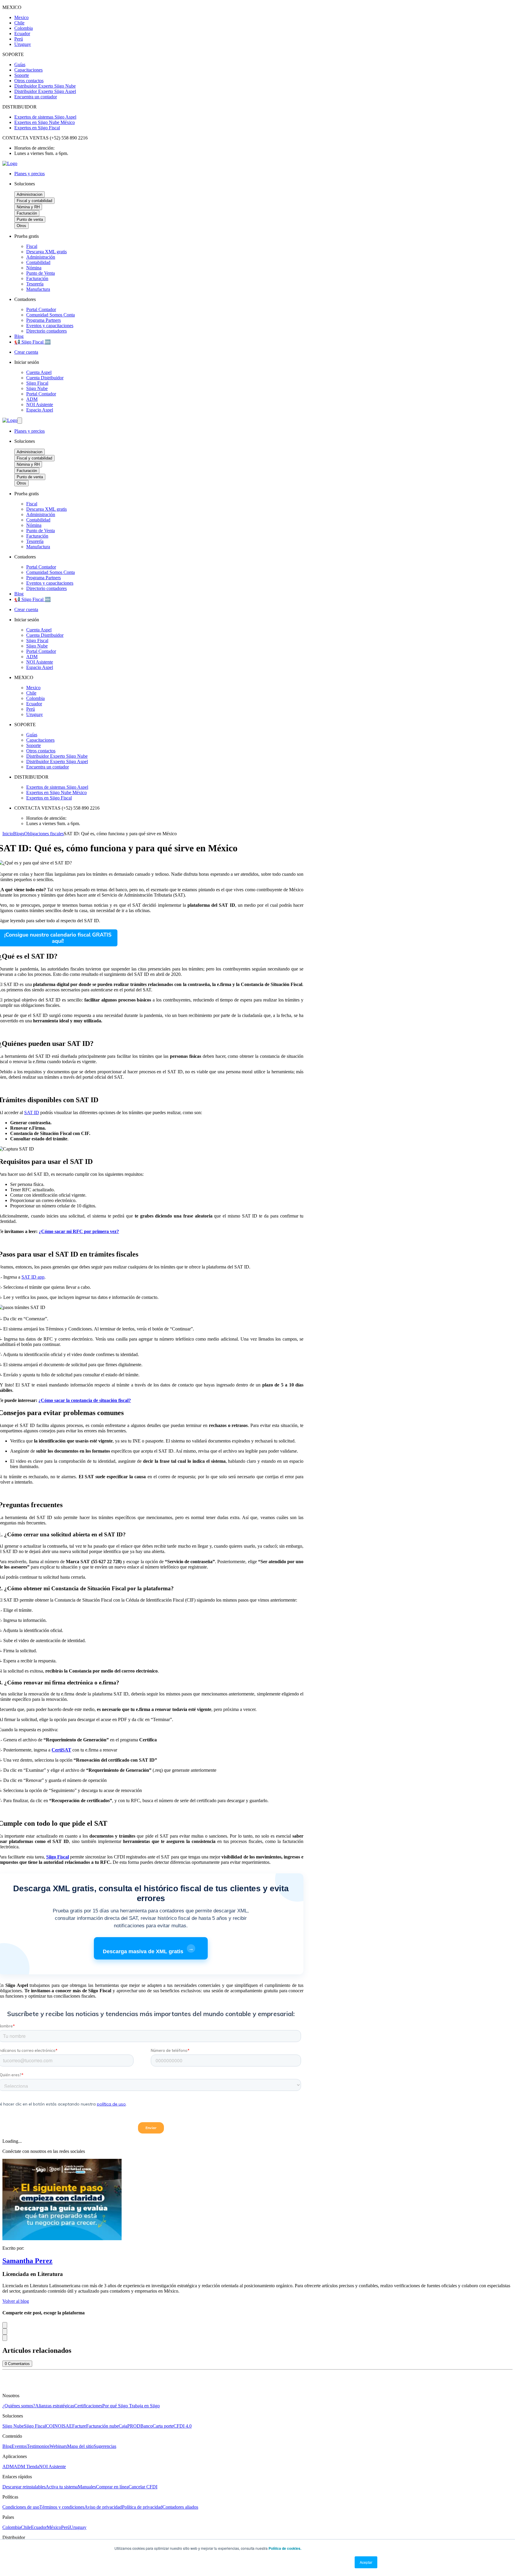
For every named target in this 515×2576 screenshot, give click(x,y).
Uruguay (78, 2527)
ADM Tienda (26, 2466)
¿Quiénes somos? (19, 2406)
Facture (79, 2426)
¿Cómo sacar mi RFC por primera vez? (79, 1231)
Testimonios (38, 2446)
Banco (146, 2426)
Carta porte (163, 2426)
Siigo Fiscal (35, 2426)
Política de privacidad (142, 2507)
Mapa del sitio (80, 2446)
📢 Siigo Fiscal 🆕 (32, 342)
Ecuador (39, 2527)
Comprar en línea (112, 2487)
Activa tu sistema (62, 2487)
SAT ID (32, 1112)
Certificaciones (88, 2406)
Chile (26, 2527)
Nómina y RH (28, 207)
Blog (19, 336)
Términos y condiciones (62, 2507)
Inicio (8, 834)
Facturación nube (102, 2426)
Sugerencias (105, 2446)
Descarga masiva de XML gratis (148, 1950)
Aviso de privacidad (103, 2507)
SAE (68, 2426)
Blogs (19, 834)
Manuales (87, 2487)
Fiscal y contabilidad (34, 201)
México (54, 2527)
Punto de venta (30, 219)
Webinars (58, 2446)
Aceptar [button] (366, 2562)
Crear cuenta (26, 352)
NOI (59, 2426)
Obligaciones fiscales (44, 834)
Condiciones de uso (21, 2507)
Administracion (30, 194)
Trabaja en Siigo (144, 2406)
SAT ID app (33, 1277)
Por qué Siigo (116, 2406)
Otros (21, 226)
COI (50, 2426)
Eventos (19, 2446)
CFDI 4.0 (183, 2426)
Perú (65, 2527)
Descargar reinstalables (24, 2487)
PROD (134, 2426)
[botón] (20, 421)
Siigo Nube (13, 2426)
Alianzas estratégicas (55, 2406)
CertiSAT (61, 1750)
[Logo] (10, 163)
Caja (123, 2426)
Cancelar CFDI (143, 2487)
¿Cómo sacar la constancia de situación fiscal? (85, 1400)
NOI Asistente (52, 2466)
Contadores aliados (180, 2507)
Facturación (27, 213)
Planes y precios (30, 174)
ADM (8, 2466)
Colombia (12, 2527)
